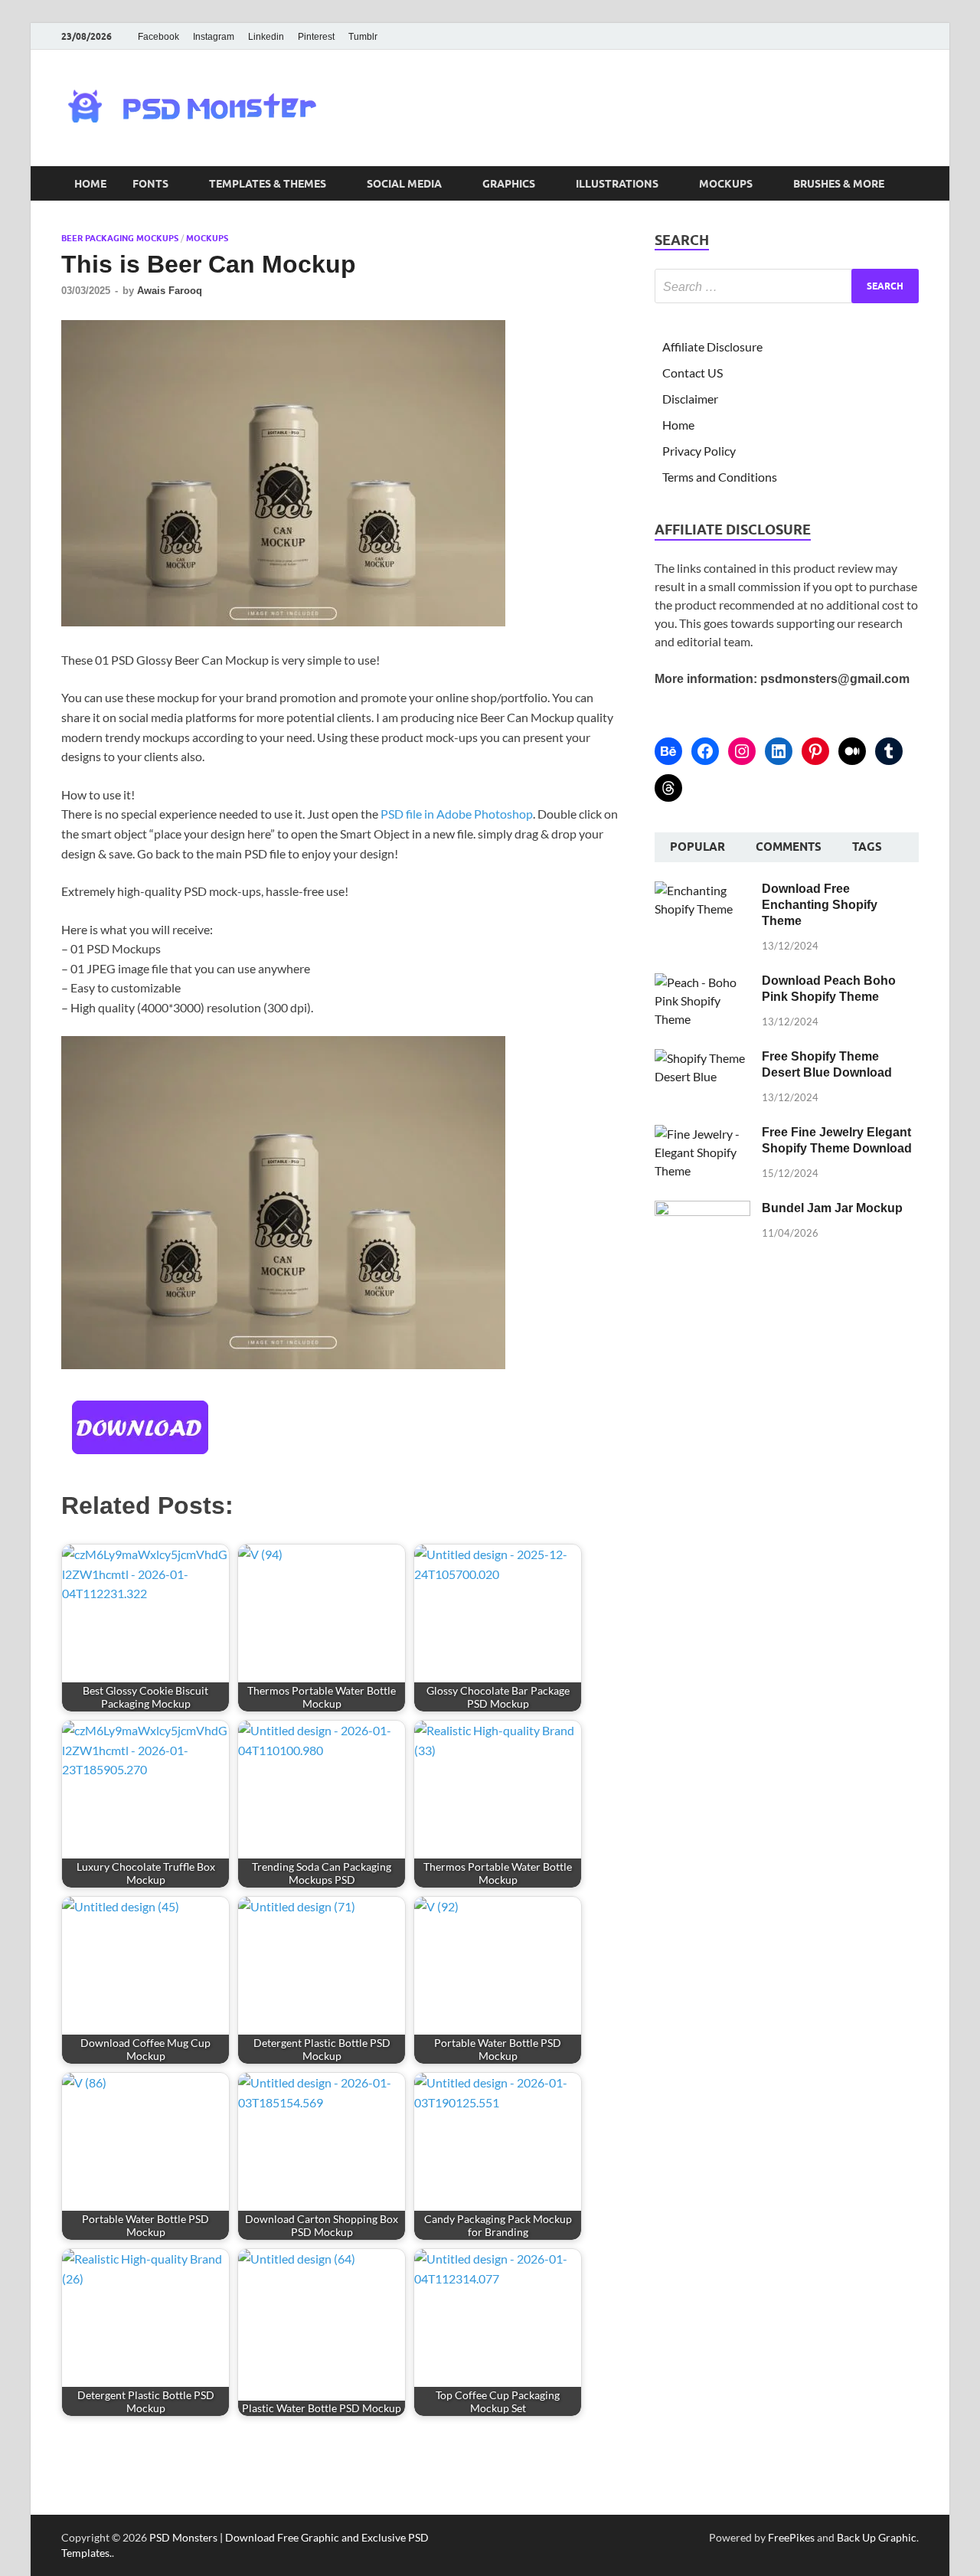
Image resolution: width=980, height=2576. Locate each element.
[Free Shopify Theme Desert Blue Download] (702, 1058)
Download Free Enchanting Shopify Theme (820, 905)
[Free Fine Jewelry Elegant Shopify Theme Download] (702, 1134)
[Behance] (668, 751)
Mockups (726, 184)
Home (90, 184)
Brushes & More (839, 184)
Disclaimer (690, 399)
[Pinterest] (815, 751)
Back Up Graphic (877, 2537)
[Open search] (911, 184)
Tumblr (363, 37)
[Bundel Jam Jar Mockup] (702, 1210)
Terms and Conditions (720, 477)
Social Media (404, 184)
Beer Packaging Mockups (120, 238)
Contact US (693, 373)
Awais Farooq (170, 291)
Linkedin (266, 37)
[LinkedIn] (779, 751)
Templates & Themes (268, 184)
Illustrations (617, 184)
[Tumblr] (889, 751)
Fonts (150, 184)
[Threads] (668, 788)
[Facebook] (705, 751)
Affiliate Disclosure (712, 347)
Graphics (509, 184)
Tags (867, 847)
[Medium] (852, 751)
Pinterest (316, 37)
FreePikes (791, 2537)
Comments (789, 847)
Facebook (158, 37)
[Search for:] (787, 286)
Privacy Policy (699, 451)
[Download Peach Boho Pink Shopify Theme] (702, 982)
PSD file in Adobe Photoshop (457, 814)
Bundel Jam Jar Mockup (832, 1208)
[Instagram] (742, 751)
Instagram (214, 37)
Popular (697, 847)
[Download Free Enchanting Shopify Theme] (702, 890)
